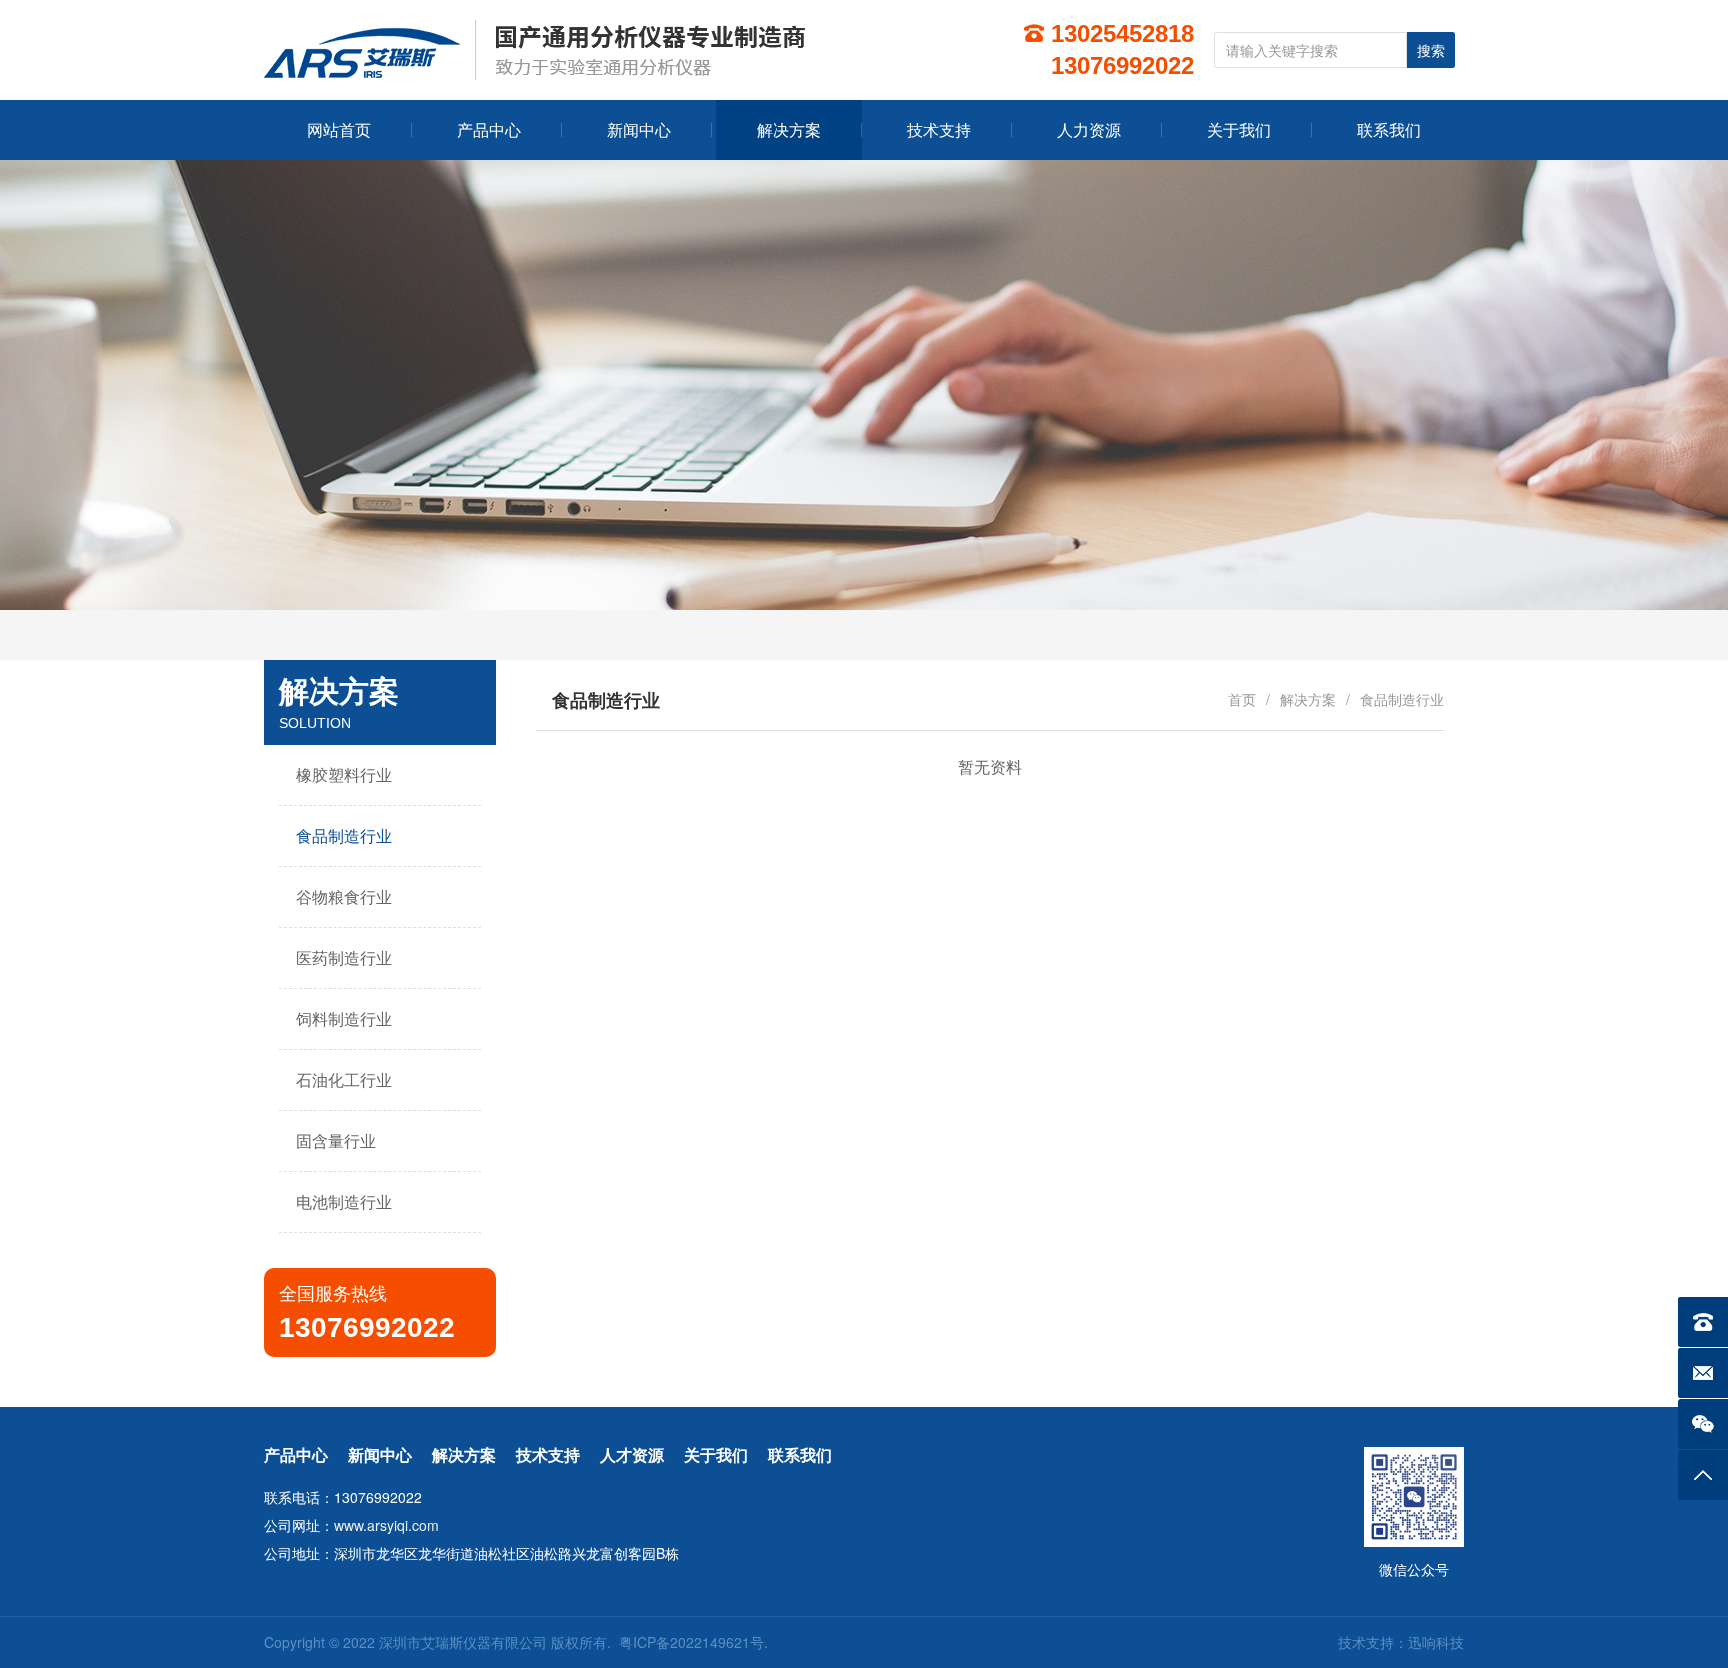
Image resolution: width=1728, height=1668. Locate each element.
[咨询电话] (1703, 1322)
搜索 (1431, 51)
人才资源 (632, 1454)
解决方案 (1308, 699)
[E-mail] (1703, 1373)
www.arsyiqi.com (386, 1525)
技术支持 (548, 1454)
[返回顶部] (1703, 1475)
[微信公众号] (1703, 1424)
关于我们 (716, 1454)
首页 (1242, 699)
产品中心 (296, 1454)
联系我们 (800, 1454)
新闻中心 (380, 1454)
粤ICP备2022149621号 (691, 1642)
